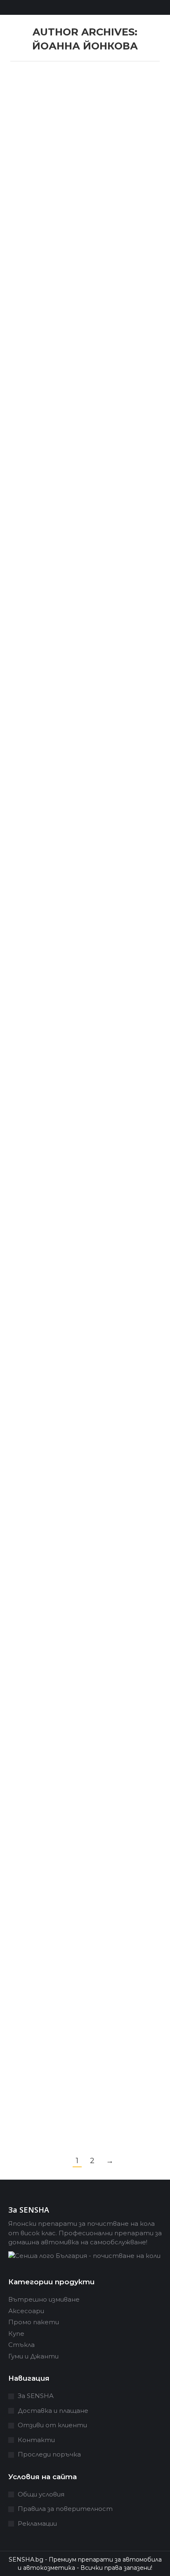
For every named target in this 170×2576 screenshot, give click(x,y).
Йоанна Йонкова (85, 46)
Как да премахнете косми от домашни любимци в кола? (78, 1031)
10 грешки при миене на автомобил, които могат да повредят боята (76, 97)
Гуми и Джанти (33, 2356)
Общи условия (41, 2494)
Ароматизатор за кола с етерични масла (69, 1577)
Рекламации (37, 2523)
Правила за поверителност (65, 2509)
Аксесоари (26, 2311)
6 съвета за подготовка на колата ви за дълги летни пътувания (74, 594)
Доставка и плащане (53, 2411)
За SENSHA (36, 2396)
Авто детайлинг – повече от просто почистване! (78, 1252)
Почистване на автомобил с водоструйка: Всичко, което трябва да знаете (78, 1414)
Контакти (36, 2440)
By (94, 123)
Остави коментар (88, 131)
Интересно (39, 123)
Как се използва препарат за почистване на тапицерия (79, 1826)
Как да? (32, 1051)
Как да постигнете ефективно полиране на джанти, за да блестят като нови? (81, 804)
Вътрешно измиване (44, 2299)
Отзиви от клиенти (52, 2425)
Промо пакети (34, 2322)
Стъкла (21, 2345)
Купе (16, 2334)
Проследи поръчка (49, 2454)
